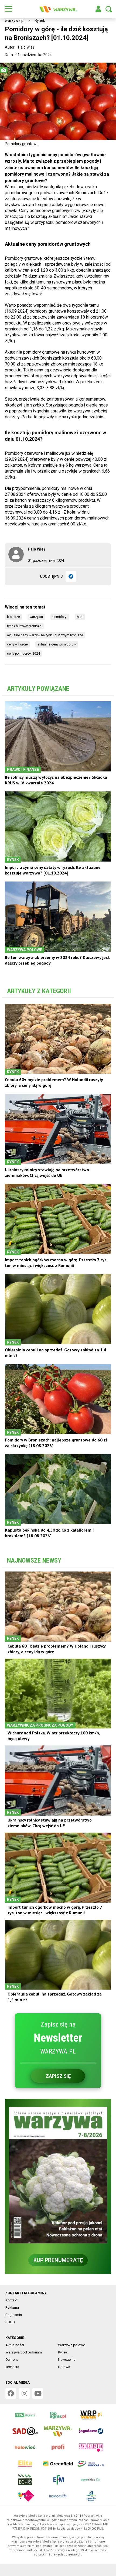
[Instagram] (24, 2393)
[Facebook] (71, 576)
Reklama (12, 2307)
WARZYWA (36, 617)
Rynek (40, 21)
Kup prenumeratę (58, 2260)
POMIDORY (60, 617)
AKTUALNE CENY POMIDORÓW (57, 644)
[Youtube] (38, 2393)
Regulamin (14, 2315)
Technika (12, 2367)
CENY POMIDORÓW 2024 (23, 654)
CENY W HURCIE (17, 644)
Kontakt (11, 2300)
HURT (80, 617)
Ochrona (12, 2360)
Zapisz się (58, 2076)
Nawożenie (67, 2360)
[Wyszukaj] (109, 9)
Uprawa (64, 2367)
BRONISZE (13, 617)
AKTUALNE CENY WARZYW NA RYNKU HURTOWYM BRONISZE (45, 635)
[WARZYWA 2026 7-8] (58, 2175)
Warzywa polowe (71, 2345)
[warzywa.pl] (58, 9)
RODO (10, 2322)
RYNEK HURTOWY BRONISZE (24, 626)
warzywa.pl (15, 21)
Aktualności (15, 2345)
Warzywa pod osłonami (24, 2352)
